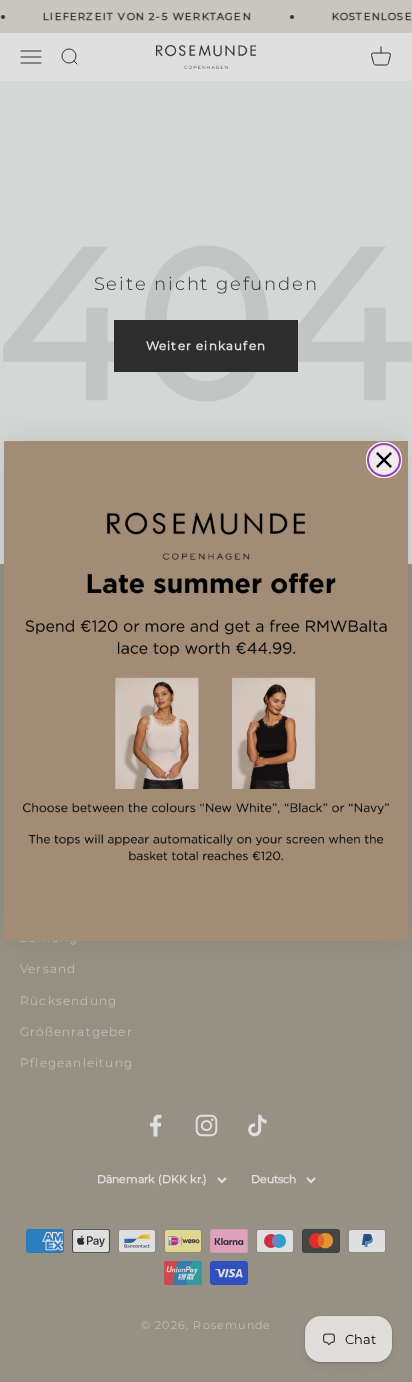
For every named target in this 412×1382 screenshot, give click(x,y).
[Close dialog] (384, 460)
